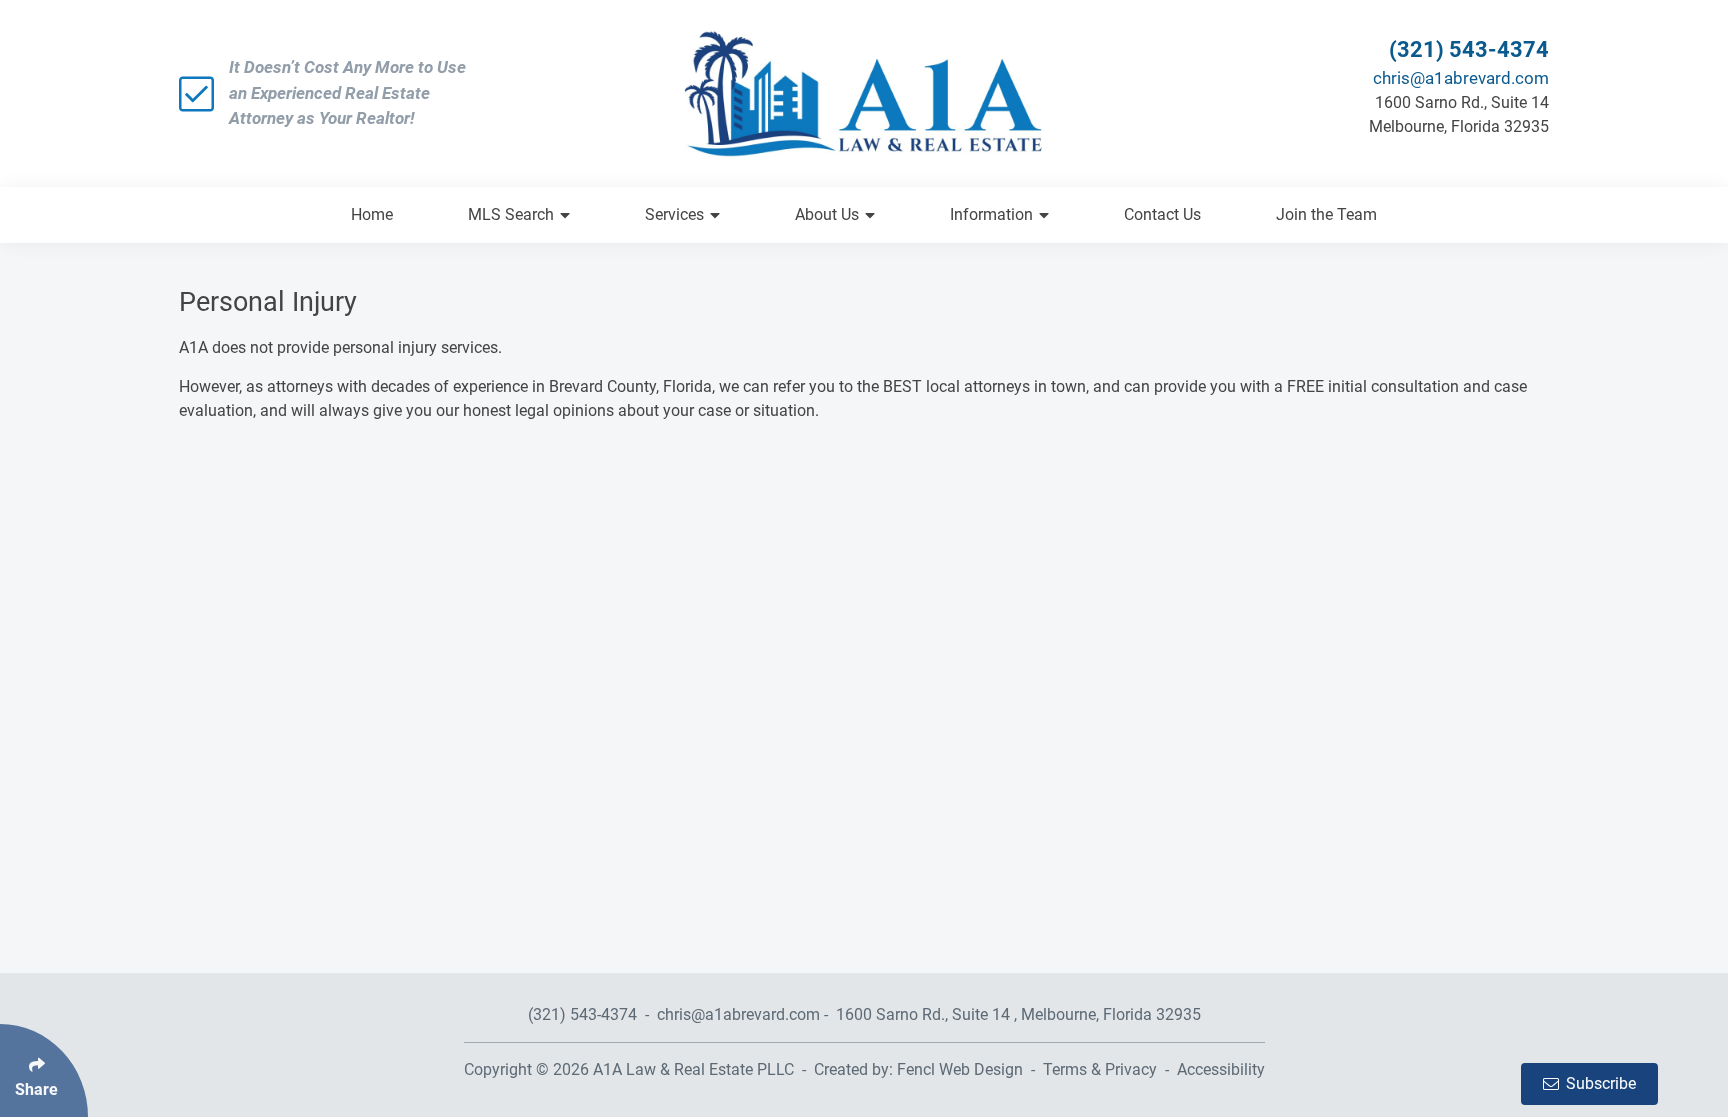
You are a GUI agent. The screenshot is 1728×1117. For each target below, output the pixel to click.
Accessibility (1221, 1069)
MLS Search (511, 214)
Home (372, 214)
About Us (827, 214)
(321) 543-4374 (1469, 49)
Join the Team (1326, 214)
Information (991, 214)
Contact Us (1162, 214)
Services (674, 214)
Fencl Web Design (960, 1069)
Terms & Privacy (1100, 1069)
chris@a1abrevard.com (1461, 78)
